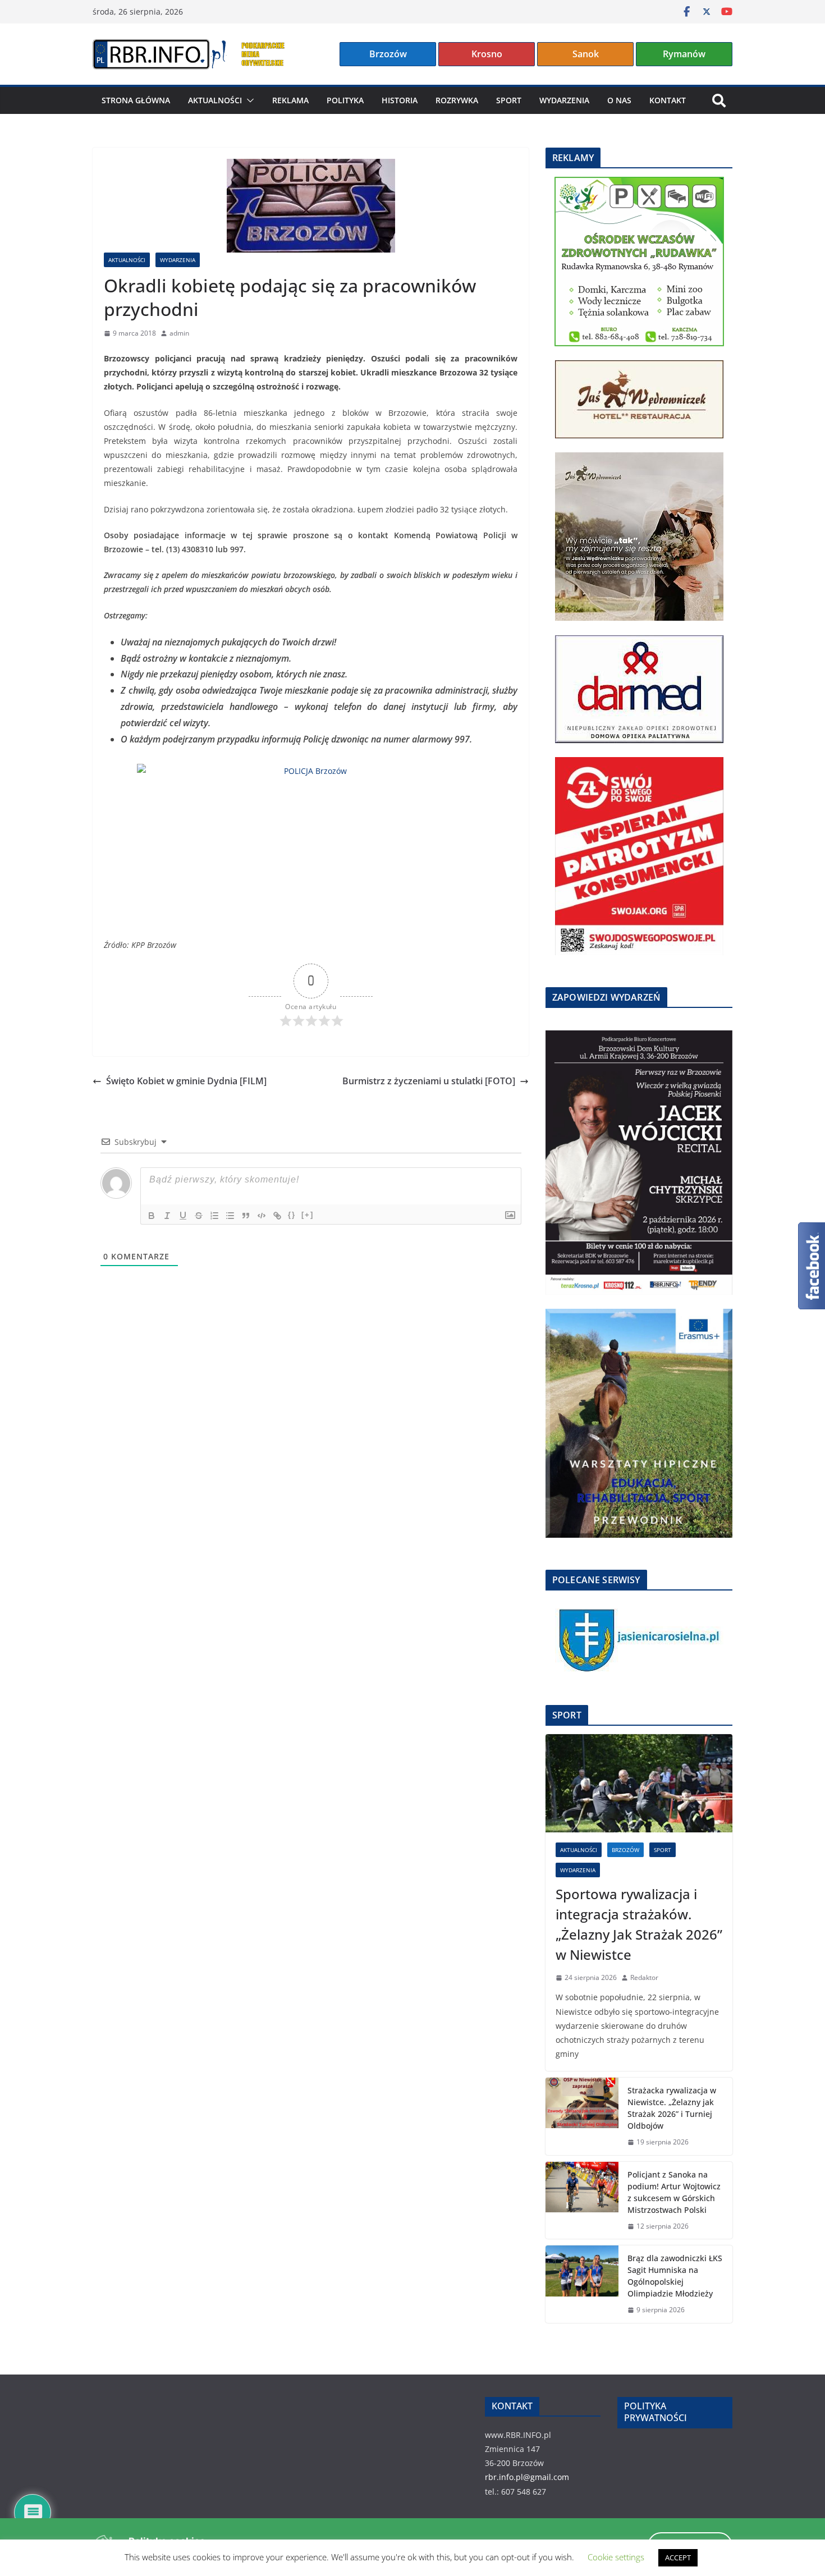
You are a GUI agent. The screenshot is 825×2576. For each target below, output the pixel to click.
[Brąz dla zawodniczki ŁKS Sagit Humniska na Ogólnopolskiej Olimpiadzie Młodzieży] (582, 2284)
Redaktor (644, 1977)
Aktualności (215, 100)
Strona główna (136, 100)
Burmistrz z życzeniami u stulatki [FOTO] (429, 1081)
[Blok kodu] (262, 1216)
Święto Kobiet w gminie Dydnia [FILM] (186, 1081)
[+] (308, 1215)
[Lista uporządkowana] (214, 1216)
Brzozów (388, 54)
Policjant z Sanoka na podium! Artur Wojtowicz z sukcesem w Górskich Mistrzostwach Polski (674, 2192)
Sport (509, 100)
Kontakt (668, 100)
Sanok (586, 54)
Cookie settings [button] (616, 2557)
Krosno (487, 54)
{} (292, 1215)
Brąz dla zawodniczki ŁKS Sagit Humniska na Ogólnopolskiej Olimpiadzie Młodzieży (675, 2276)
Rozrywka (457, 100)
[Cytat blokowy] (246, 1216)
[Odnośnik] (277, 1216)
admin (179, 333)
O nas (619, 100)
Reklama (290, 100)
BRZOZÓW (625, 1850)
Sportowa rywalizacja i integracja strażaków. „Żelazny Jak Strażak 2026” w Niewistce (639, 1924)
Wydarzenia (564, 100)
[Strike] (199, 1216)
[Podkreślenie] (183, 1216)
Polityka (345, 100)
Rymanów (684, 54)
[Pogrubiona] (152, 1216)
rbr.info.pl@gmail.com (527, 2477)
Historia (400, 100)
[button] (248, 100)
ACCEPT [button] (678, 2557)
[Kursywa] (167, 1216)
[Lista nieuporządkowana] (230, 1216)
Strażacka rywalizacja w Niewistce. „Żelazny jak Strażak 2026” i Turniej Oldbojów (672, 2108)
